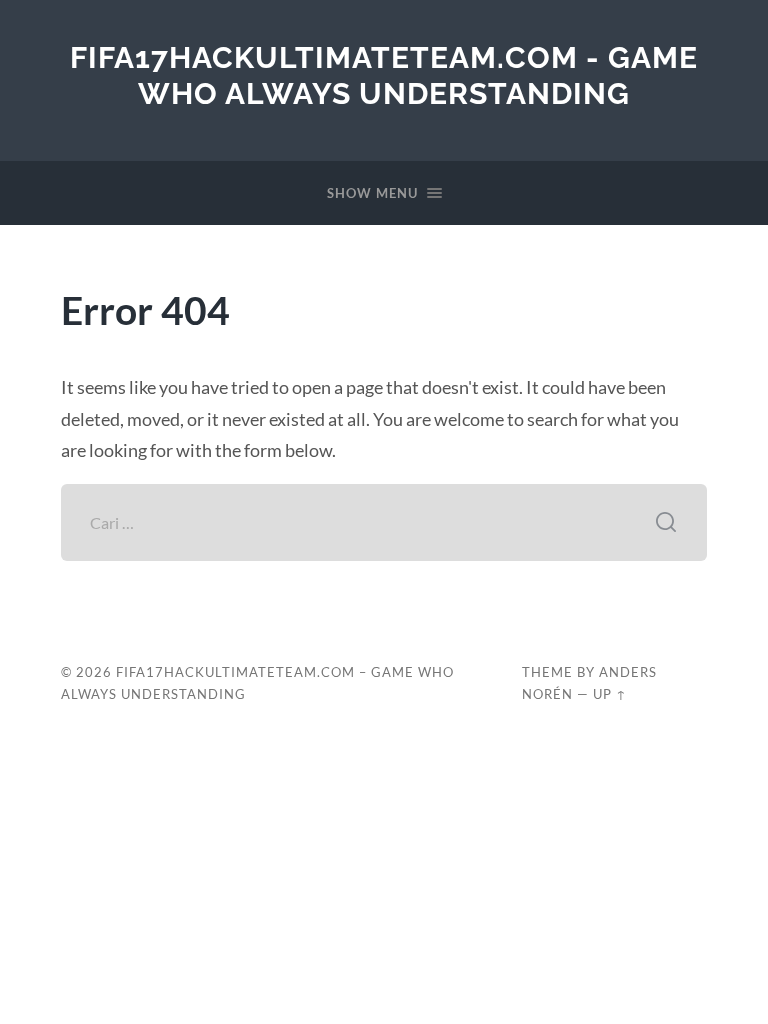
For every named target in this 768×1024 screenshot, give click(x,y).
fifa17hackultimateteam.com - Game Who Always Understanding (384, 75)
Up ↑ (610, 694)
